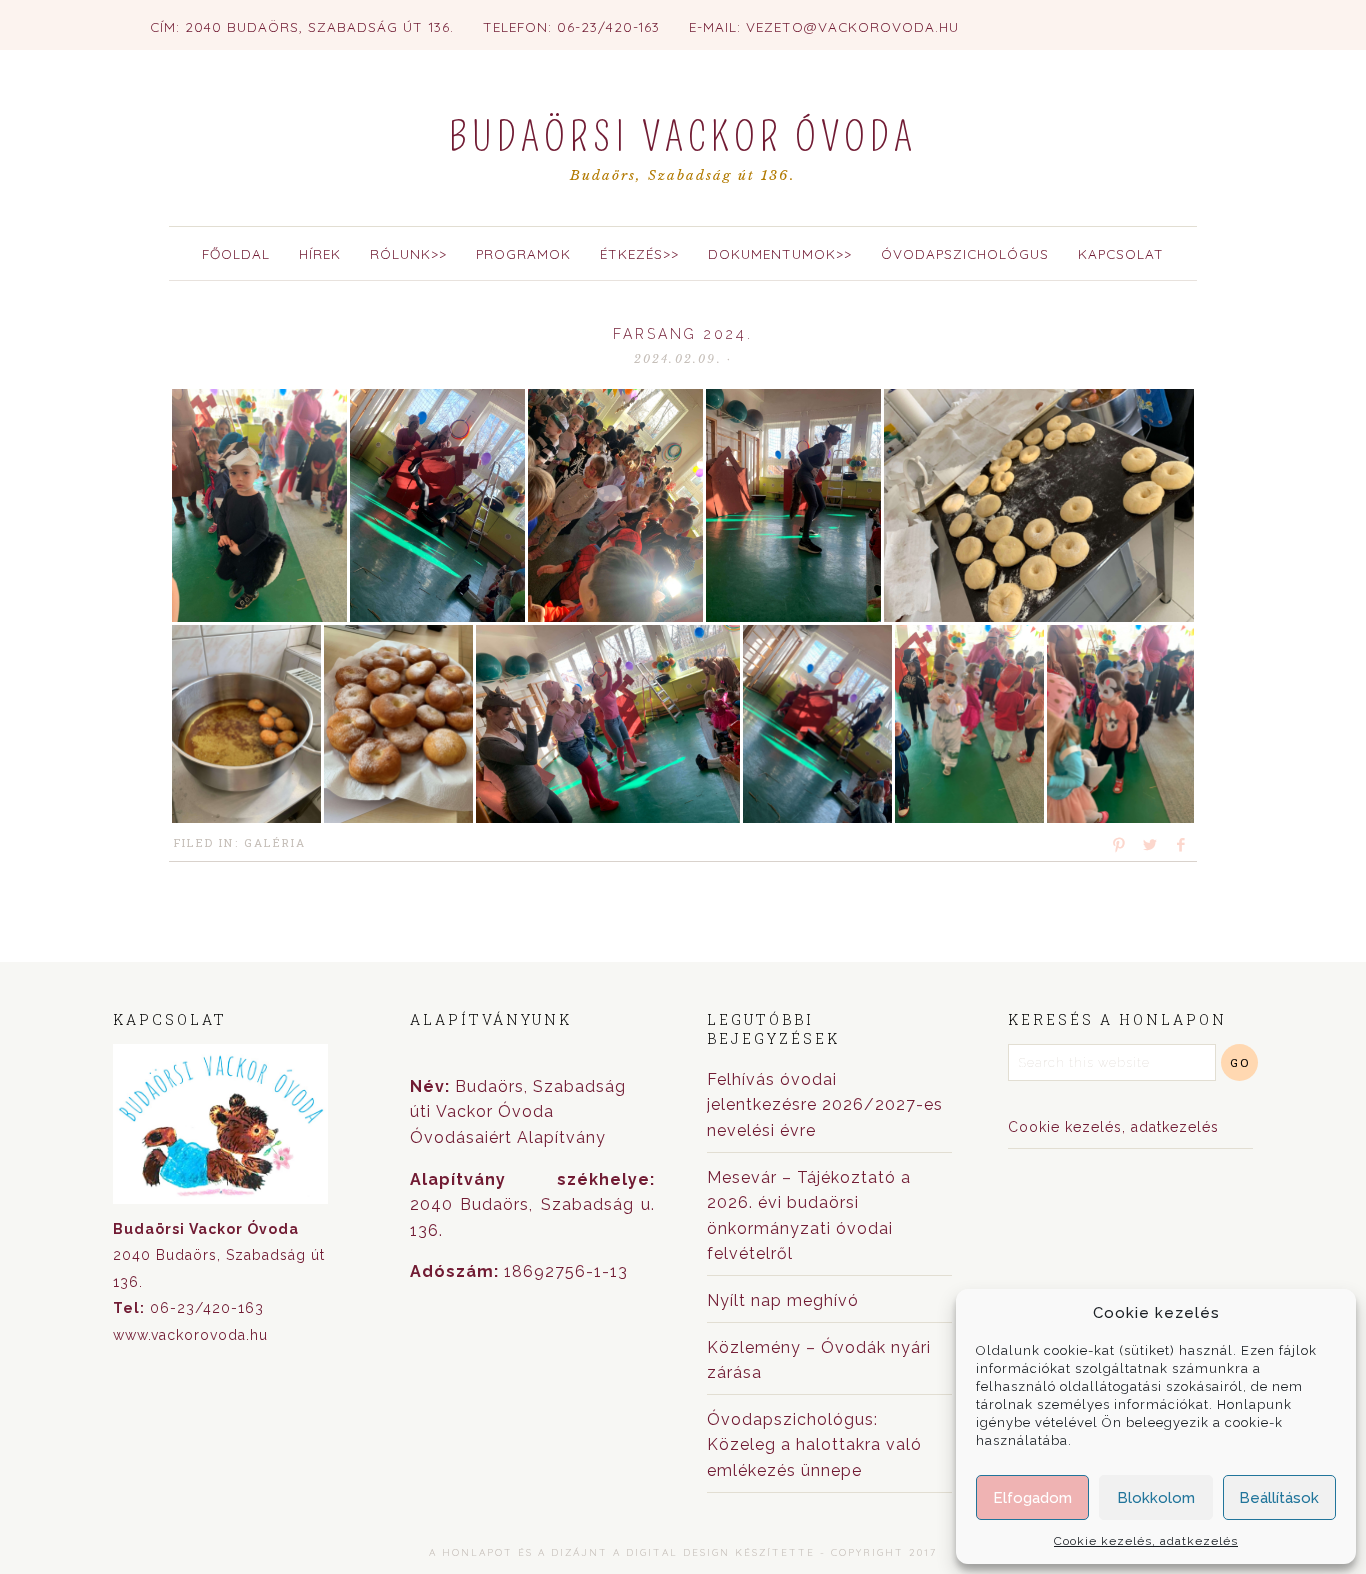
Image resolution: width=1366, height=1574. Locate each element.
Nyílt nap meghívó (783, 1300)
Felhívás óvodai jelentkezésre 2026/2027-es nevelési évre (825, 1105)
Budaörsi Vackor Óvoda (683, 138)
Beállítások (1279, 1498)
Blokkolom (1156, 1498)
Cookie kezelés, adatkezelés (1146, 1541)
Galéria (275, 842)
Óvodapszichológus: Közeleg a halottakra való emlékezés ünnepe (814, 1445)
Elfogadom (1032, 1498)
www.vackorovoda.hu (190, 1335)
